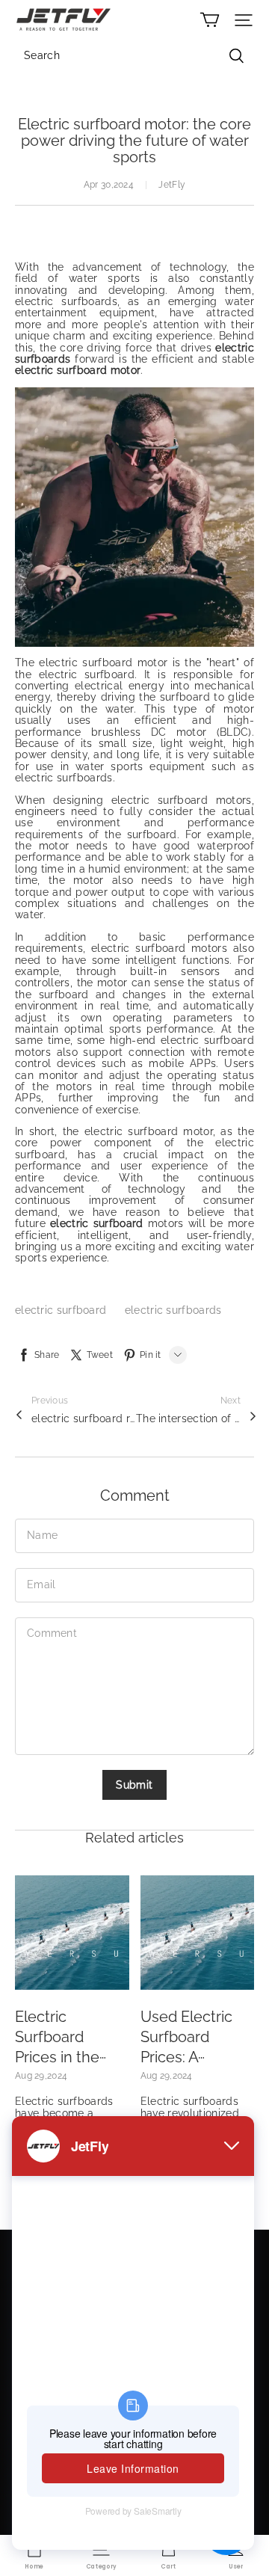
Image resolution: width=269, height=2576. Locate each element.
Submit (134, 1785)
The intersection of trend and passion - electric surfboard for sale (188, 1418)
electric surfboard (62, 1310)
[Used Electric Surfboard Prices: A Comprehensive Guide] (198, 1933)
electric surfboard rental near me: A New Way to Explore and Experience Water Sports (84, 1418)
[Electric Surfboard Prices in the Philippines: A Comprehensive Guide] (72, 1933)
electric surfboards (173, 1310)
